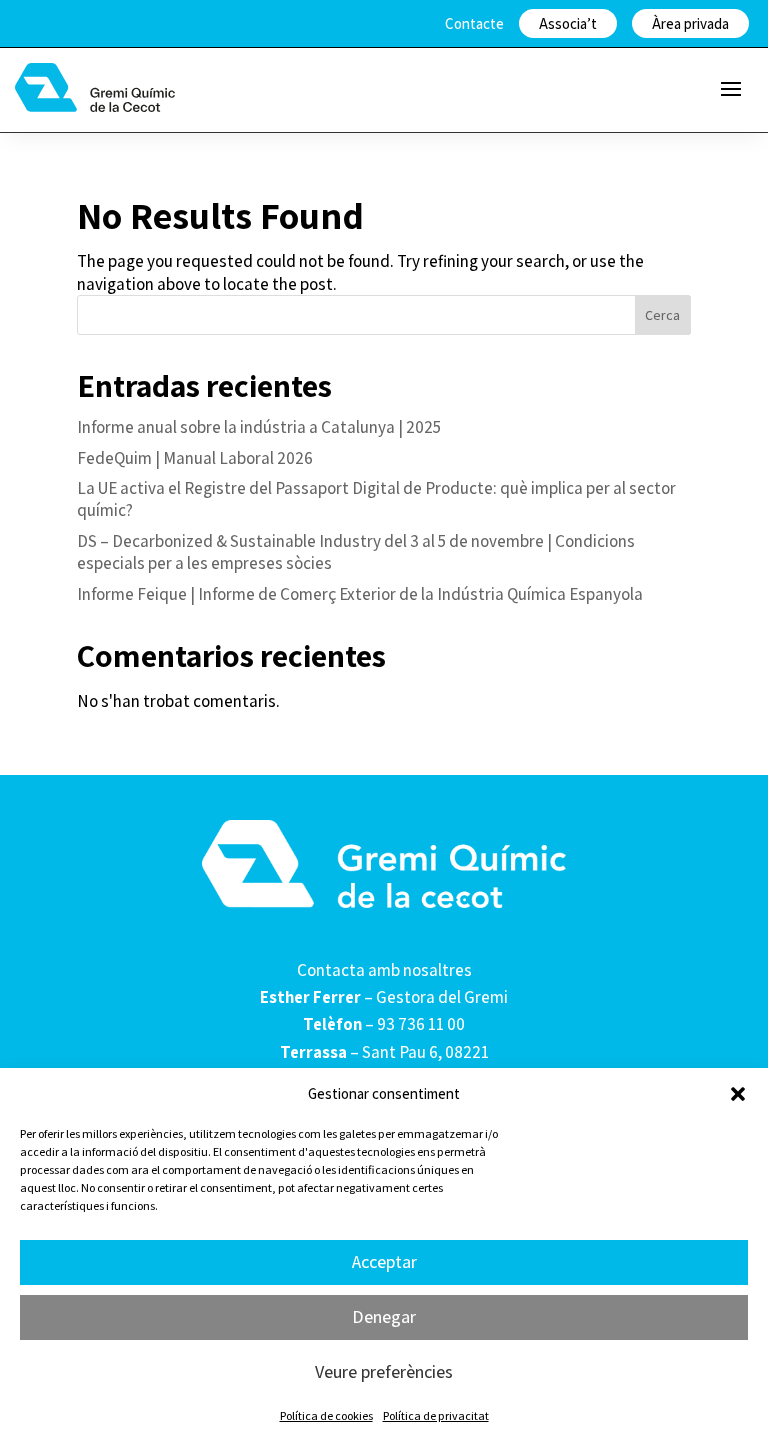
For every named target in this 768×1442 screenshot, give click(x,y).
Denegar (384, 1316)
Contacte (474, 23)
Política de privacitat (436, 1415)
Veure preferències (384, 1371)
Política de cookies (326, 1415)
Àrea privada (690, 23)
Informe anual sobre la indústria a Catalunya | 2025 (259, 427)
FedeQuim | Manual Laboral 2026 (195, 458)
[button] (738, 1094)
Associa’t (568, 23)
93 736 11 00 (421, 1024)
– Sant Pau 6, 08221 (384, 1052)
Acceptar (384, 1261)
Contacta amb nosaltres (384, 970)
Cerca (662, 315)
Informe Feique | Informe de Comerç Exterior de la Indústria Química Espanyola (360, 594)
